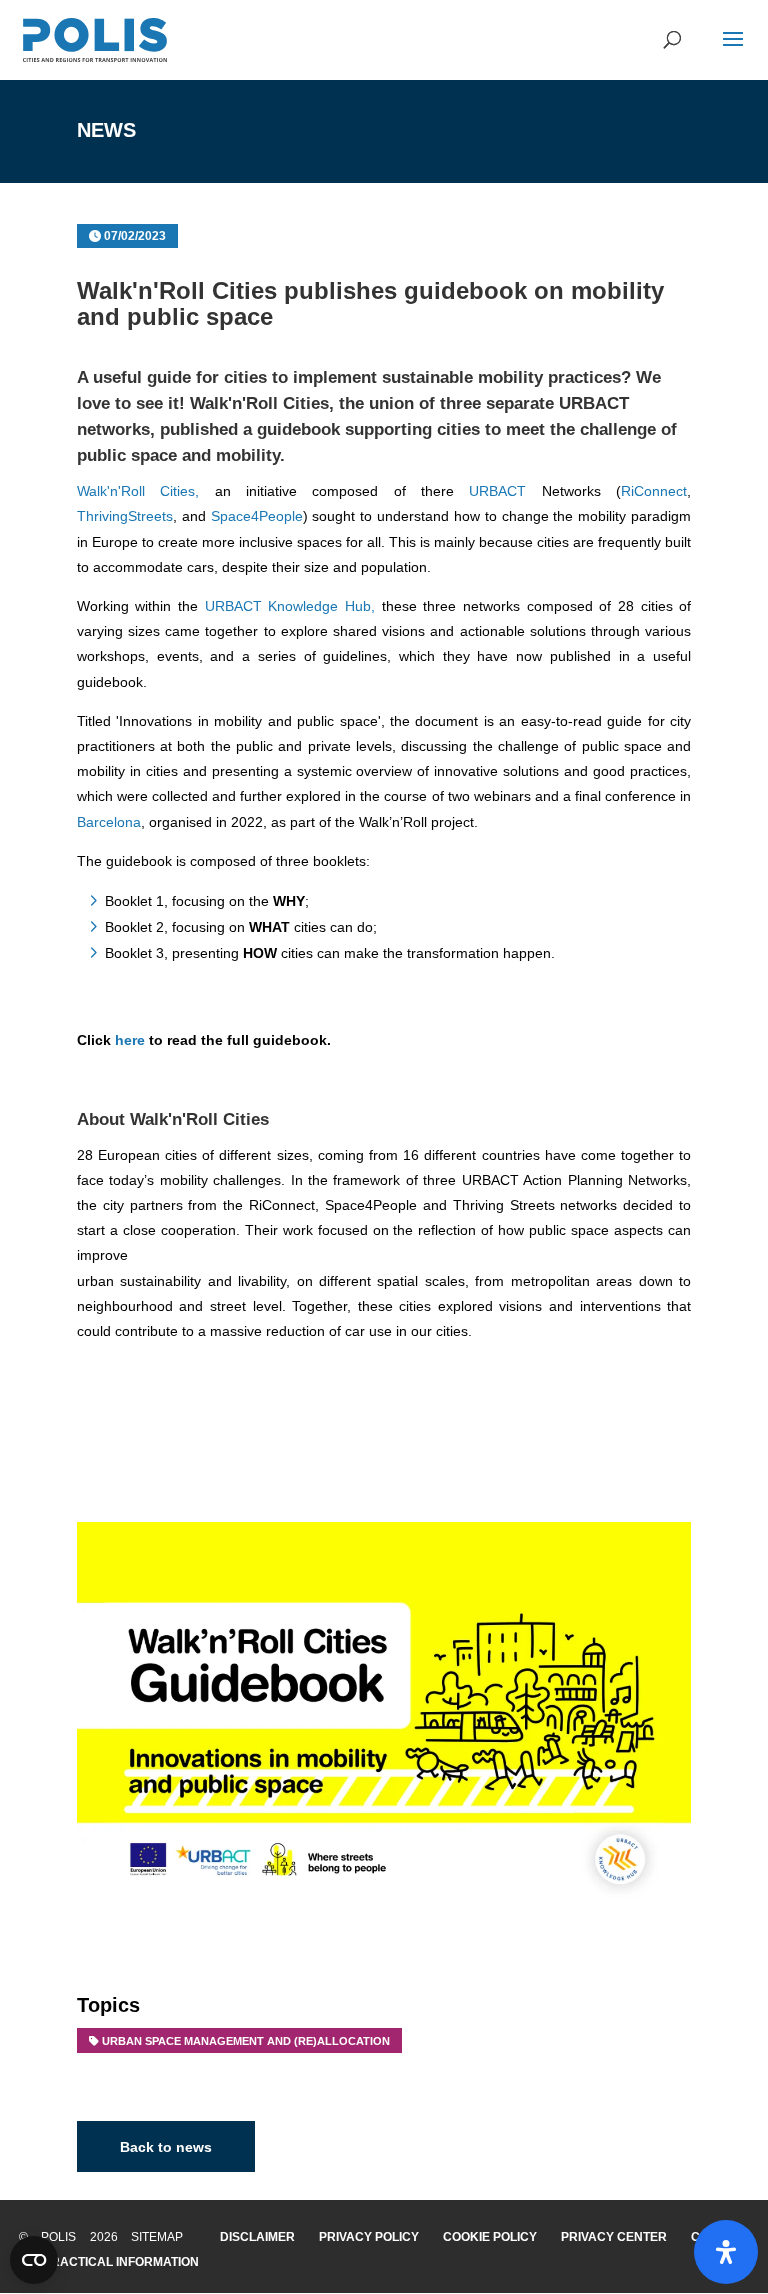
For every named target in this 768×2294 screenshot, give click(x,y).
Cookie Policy (490, 2237)
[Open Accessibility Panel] (726, 2252)
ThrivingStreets (125, 516)
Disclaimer (257, 2237)
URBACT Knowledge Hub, (290, 606)
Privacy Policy (369, 2237)
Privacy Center (614, 2237)
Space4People (257, 516)
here (130, 1040)
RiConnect (654, 491)
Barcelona (109, 822)
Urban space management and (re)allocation (246, 2041)
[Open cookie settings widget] (34, 2260)
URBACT (497, 491)
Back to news (166, 2146)
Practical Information (121, 2262)
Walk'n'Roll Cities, (138, 491)
